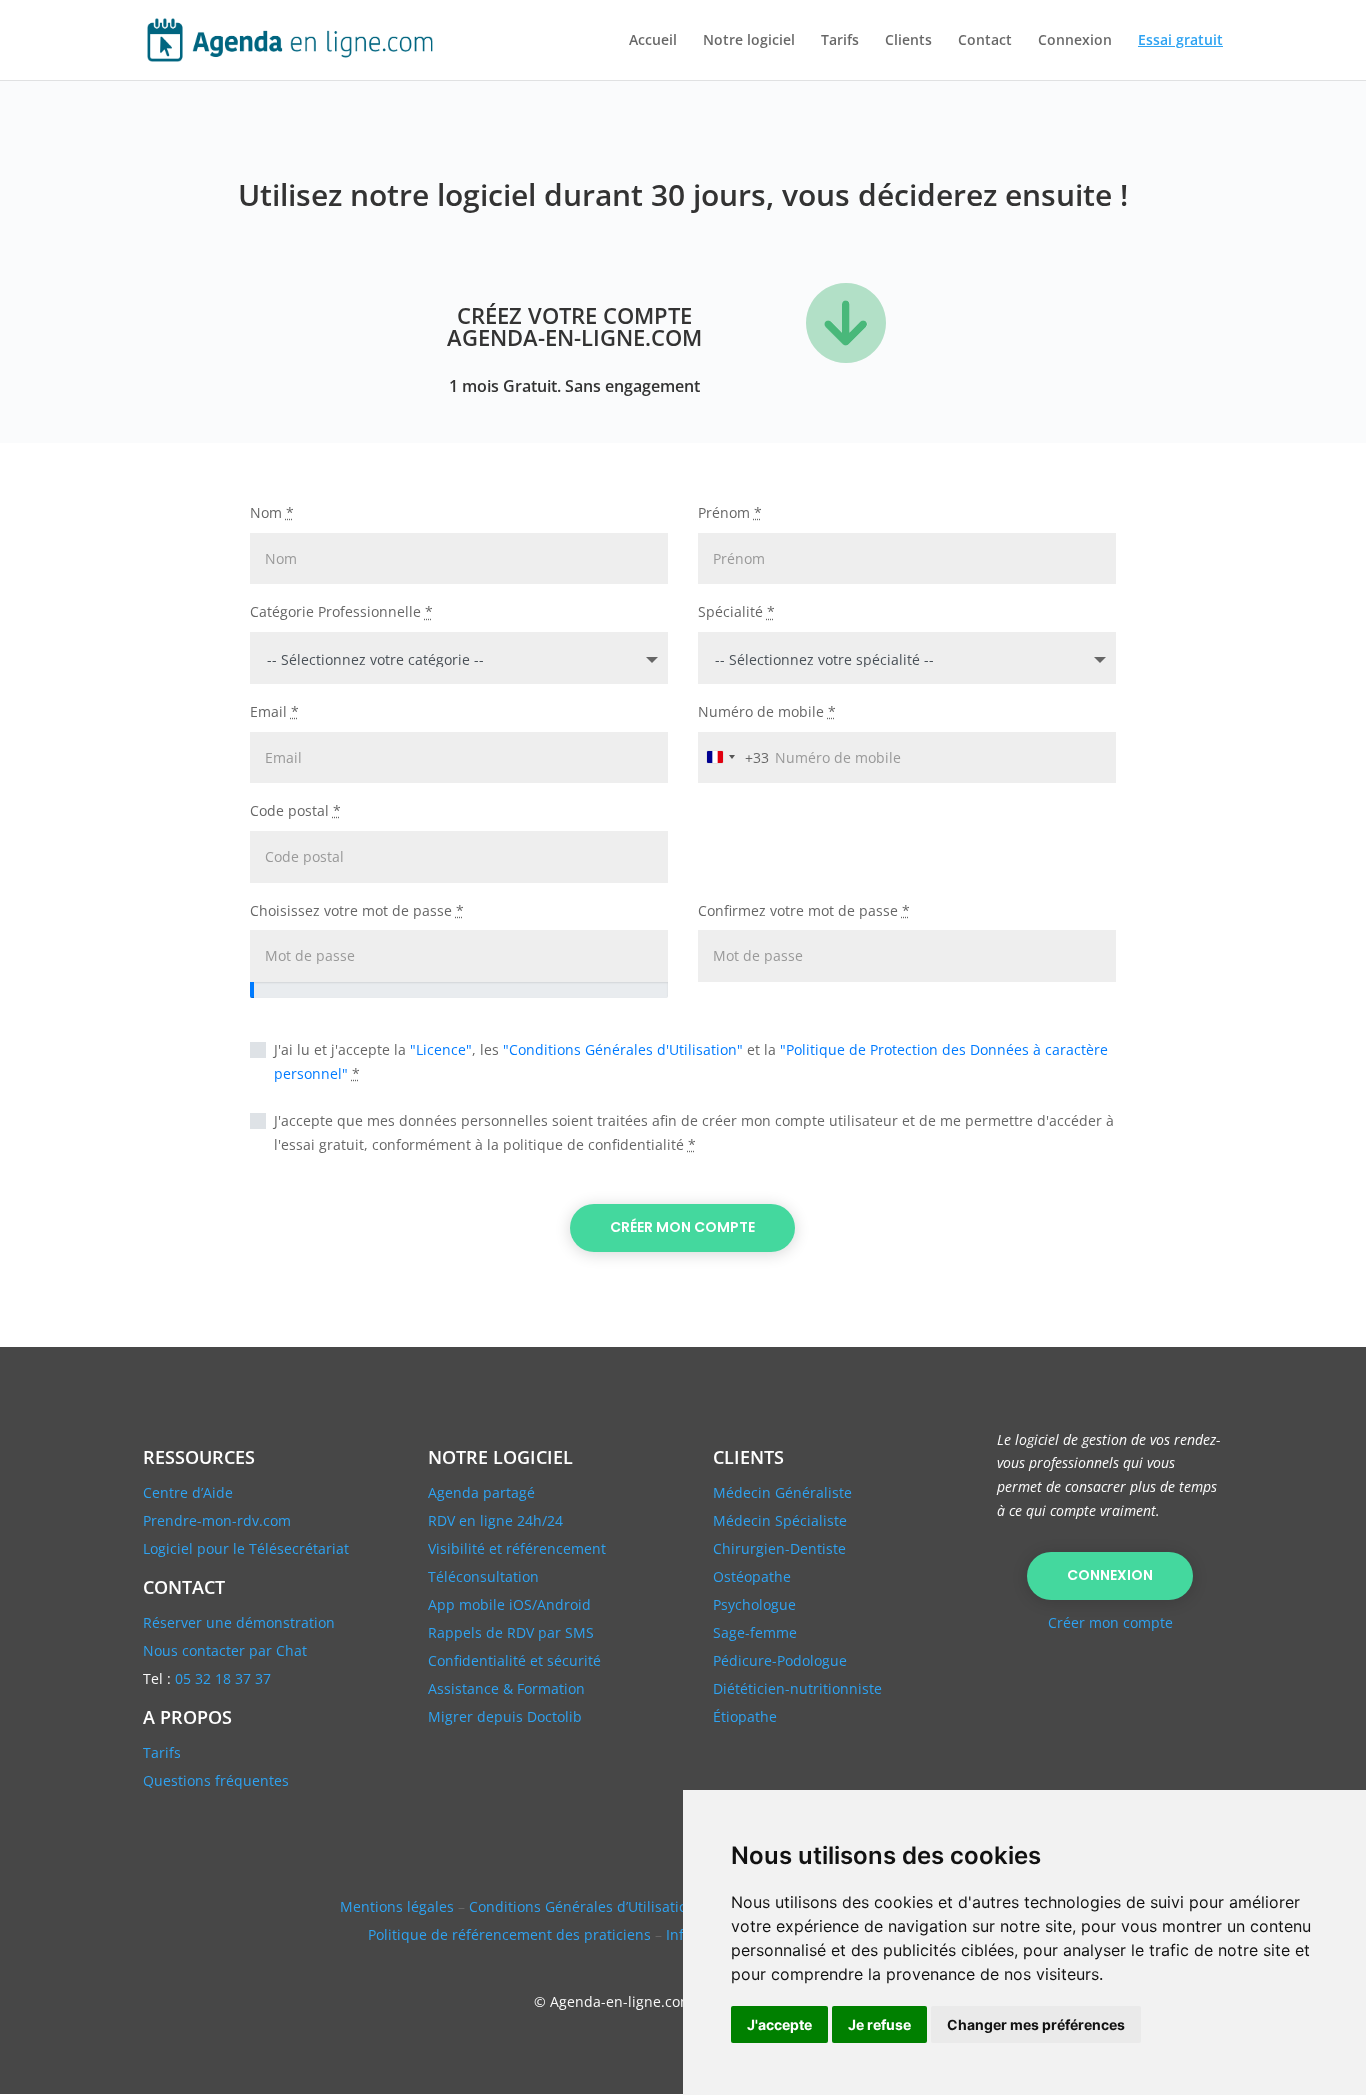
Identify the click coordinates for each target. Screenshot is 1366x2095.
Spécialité (736, 611)
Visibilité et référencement (517, 1548)
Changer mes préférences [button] (1036, 2024)
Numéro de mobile (767, 711)
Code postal (295, 810)
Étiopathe (745, 1716)
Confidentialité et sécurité (514, 1660)
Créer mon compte (682, 1227)
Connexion (1075, 41)
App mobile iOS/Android (509, 1604)
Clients (908, 41)
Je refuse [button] (879, 2024)
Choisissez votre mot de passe (357, 910)
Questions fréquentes (216, 1780)
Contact (985, 41)
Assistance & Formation (506, 1688)
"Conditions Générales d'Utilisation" (623, 1049)
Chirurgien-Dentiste (779, 1548)
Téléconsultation (483, 1576)
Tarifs (840, 41)
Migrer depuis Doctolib (505, 1716)
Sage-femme (755, 1632)
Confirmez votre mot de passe (804, 910)
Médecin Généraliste (782, 1492)
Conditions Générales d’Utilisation (582, 1906)
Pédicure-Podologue (780, 1660)
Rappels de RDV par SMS (511, 1632)
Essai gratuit (1180, 41)
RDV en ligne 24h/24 (495, 1520)
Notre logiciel (749, 41)
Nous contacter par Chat (225, 1650)
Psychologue (754, 1604)
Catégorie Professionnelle (341, 611)
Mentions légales (397, 1906)
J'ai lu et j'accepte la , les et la (691, 1061)
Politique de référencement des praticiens (509, 1934)
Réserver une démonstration (239, 1622)
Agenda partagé (481, 1492)
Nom (272, 512)
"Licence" (441, 1049)
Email (274, 711)
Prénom (730, 512)
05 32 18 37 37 (223, 1678)
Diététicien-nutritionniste (797, 1688)
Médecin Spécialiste (780, 1520)
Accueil (653, 41)
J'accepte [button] (779, 2024)
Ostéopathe (752, 1576)
